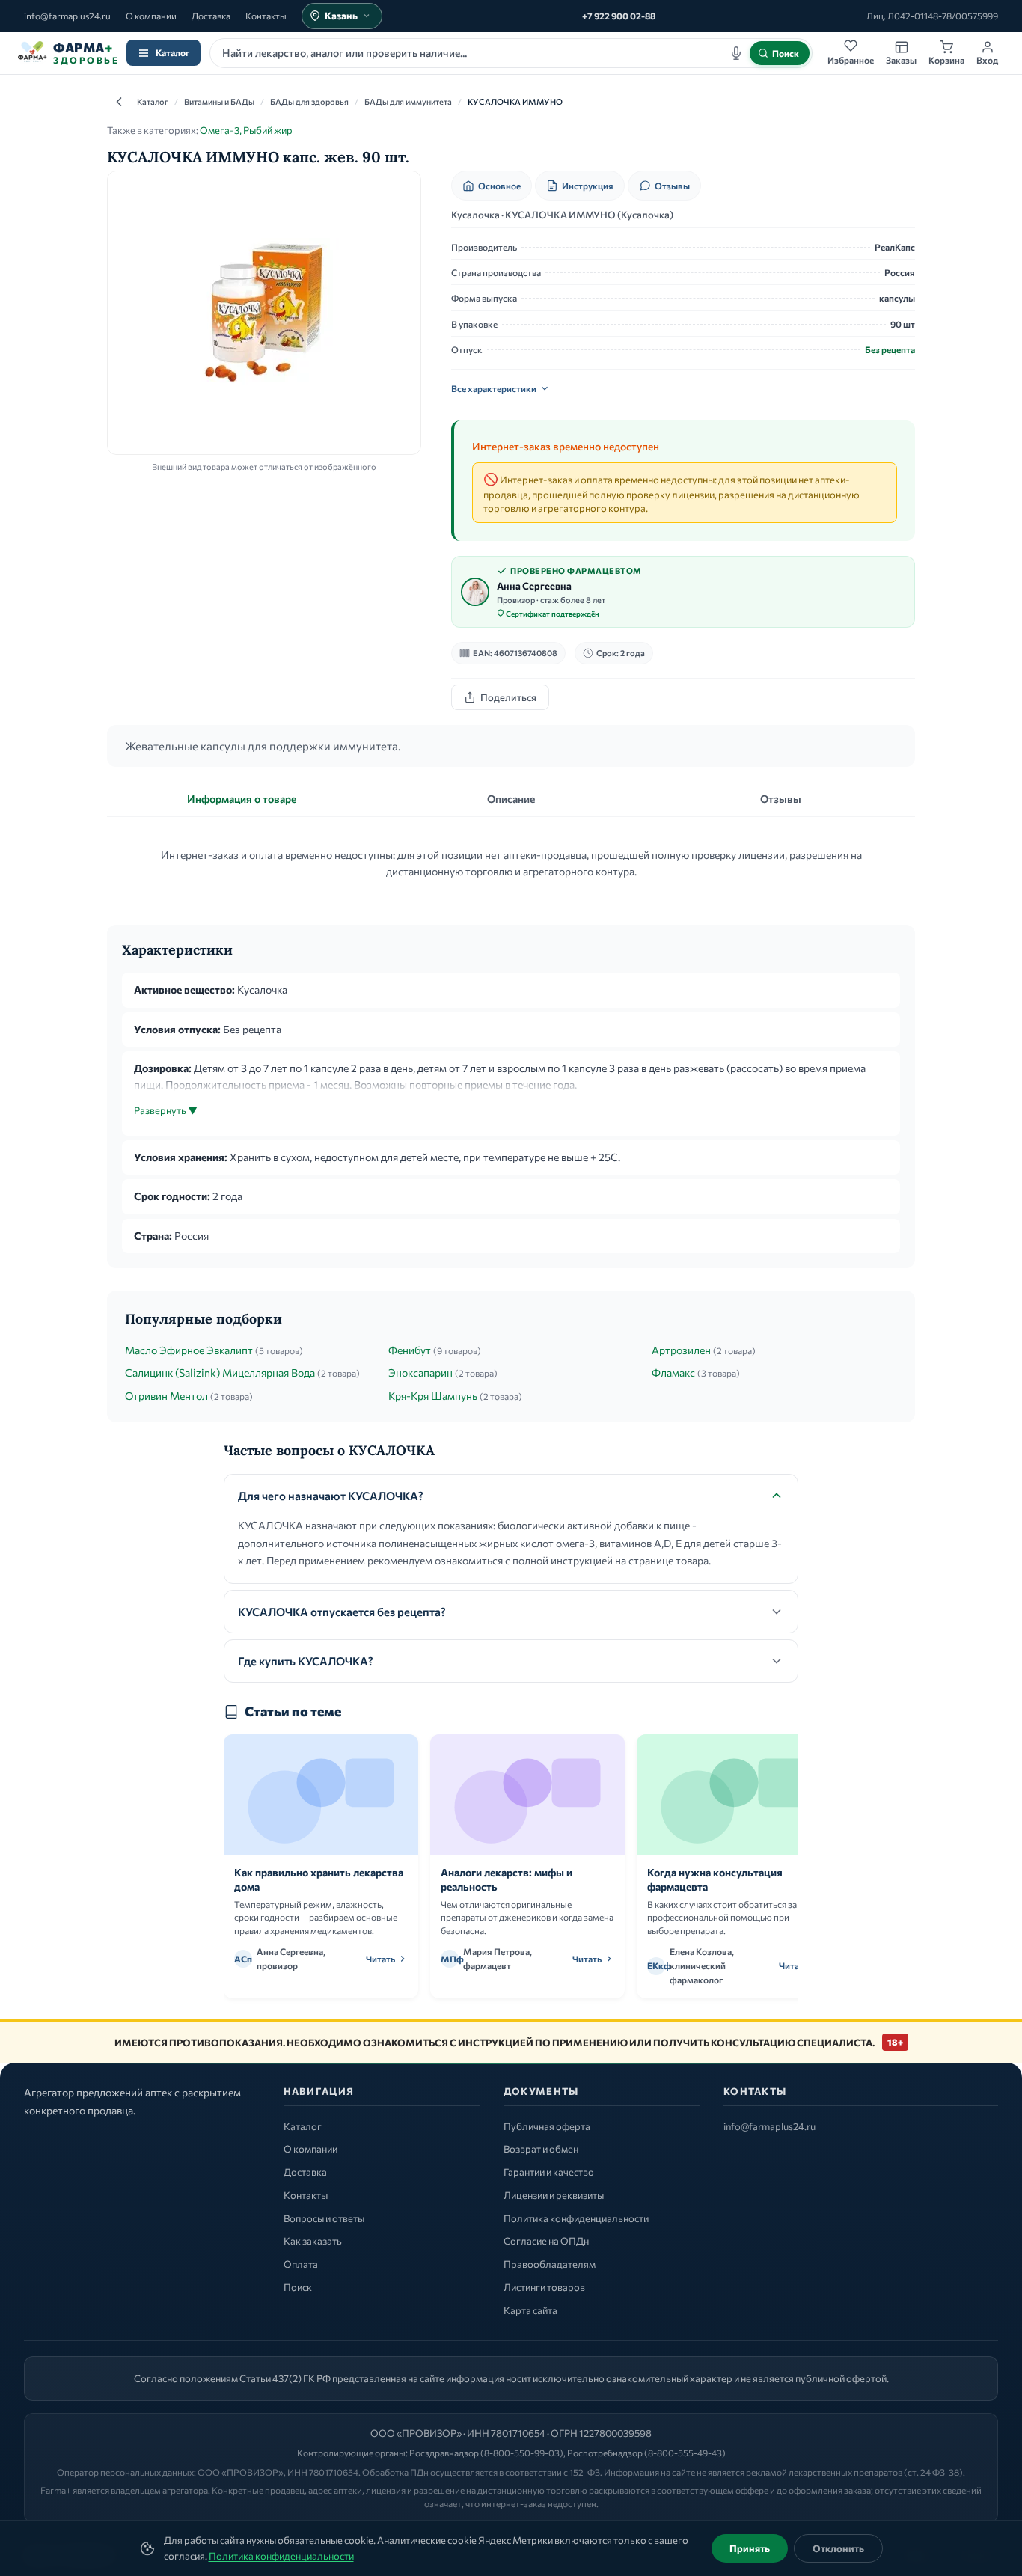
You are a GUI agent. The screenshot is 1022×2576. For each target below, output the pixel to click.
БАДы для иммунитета (408, 101)
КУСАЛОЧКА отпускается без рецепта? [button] (342, 1612)
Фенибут (410, 1350)
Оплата (301, 2264)
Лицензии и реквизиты (554, 2195)
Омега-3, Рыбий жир (246, 130)
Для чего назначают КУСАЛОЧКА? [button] (331, 1496)
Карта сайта (530, 2310)
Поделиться (508, 697)
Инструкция (588, 186)
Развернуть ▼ (166, 1110)
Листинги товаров (544, 2287)
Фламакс (673, 1373)
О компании (151, 16)
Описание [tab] (511, 799)
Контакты (266, 16)
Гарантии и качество (549, 2172)
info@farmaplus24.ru (67, 16)
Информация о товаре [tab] (242, 799)
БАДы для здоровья (309, 101)
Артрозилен (681, 1350)
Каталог (172, 52)
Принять (750, 2548)
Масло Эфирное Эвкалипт (189, 1350)
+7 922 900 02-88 (619, 16)
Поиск (298, 2287)
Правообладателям (550, 2264)
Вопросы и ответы (324, 2218)
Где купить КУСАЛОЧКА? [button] (306, 1661)
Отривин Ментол (166, 1396)
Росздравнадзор (444, 2453)
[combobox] (511, 53)
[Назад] (119, 102)
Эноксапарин (420, 1373)
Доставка (211, 16)
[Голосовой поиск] (736, 53)
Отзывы (672, 186)
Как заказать (313, 2241)
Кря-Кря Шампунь (433, 1396)
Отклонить (838, 2548)
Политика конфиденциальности (281, 2556)
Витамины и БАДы (219, 101)
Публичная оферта (547, 2126)
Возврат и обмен (541, 2149)
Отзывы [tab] (781, 799)
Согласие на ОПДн (546, 2241)
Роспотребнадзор (605, 2453)
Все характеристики (494, 388)
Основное (499, 186)
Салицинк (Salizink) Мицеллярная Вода (220, 1373)
